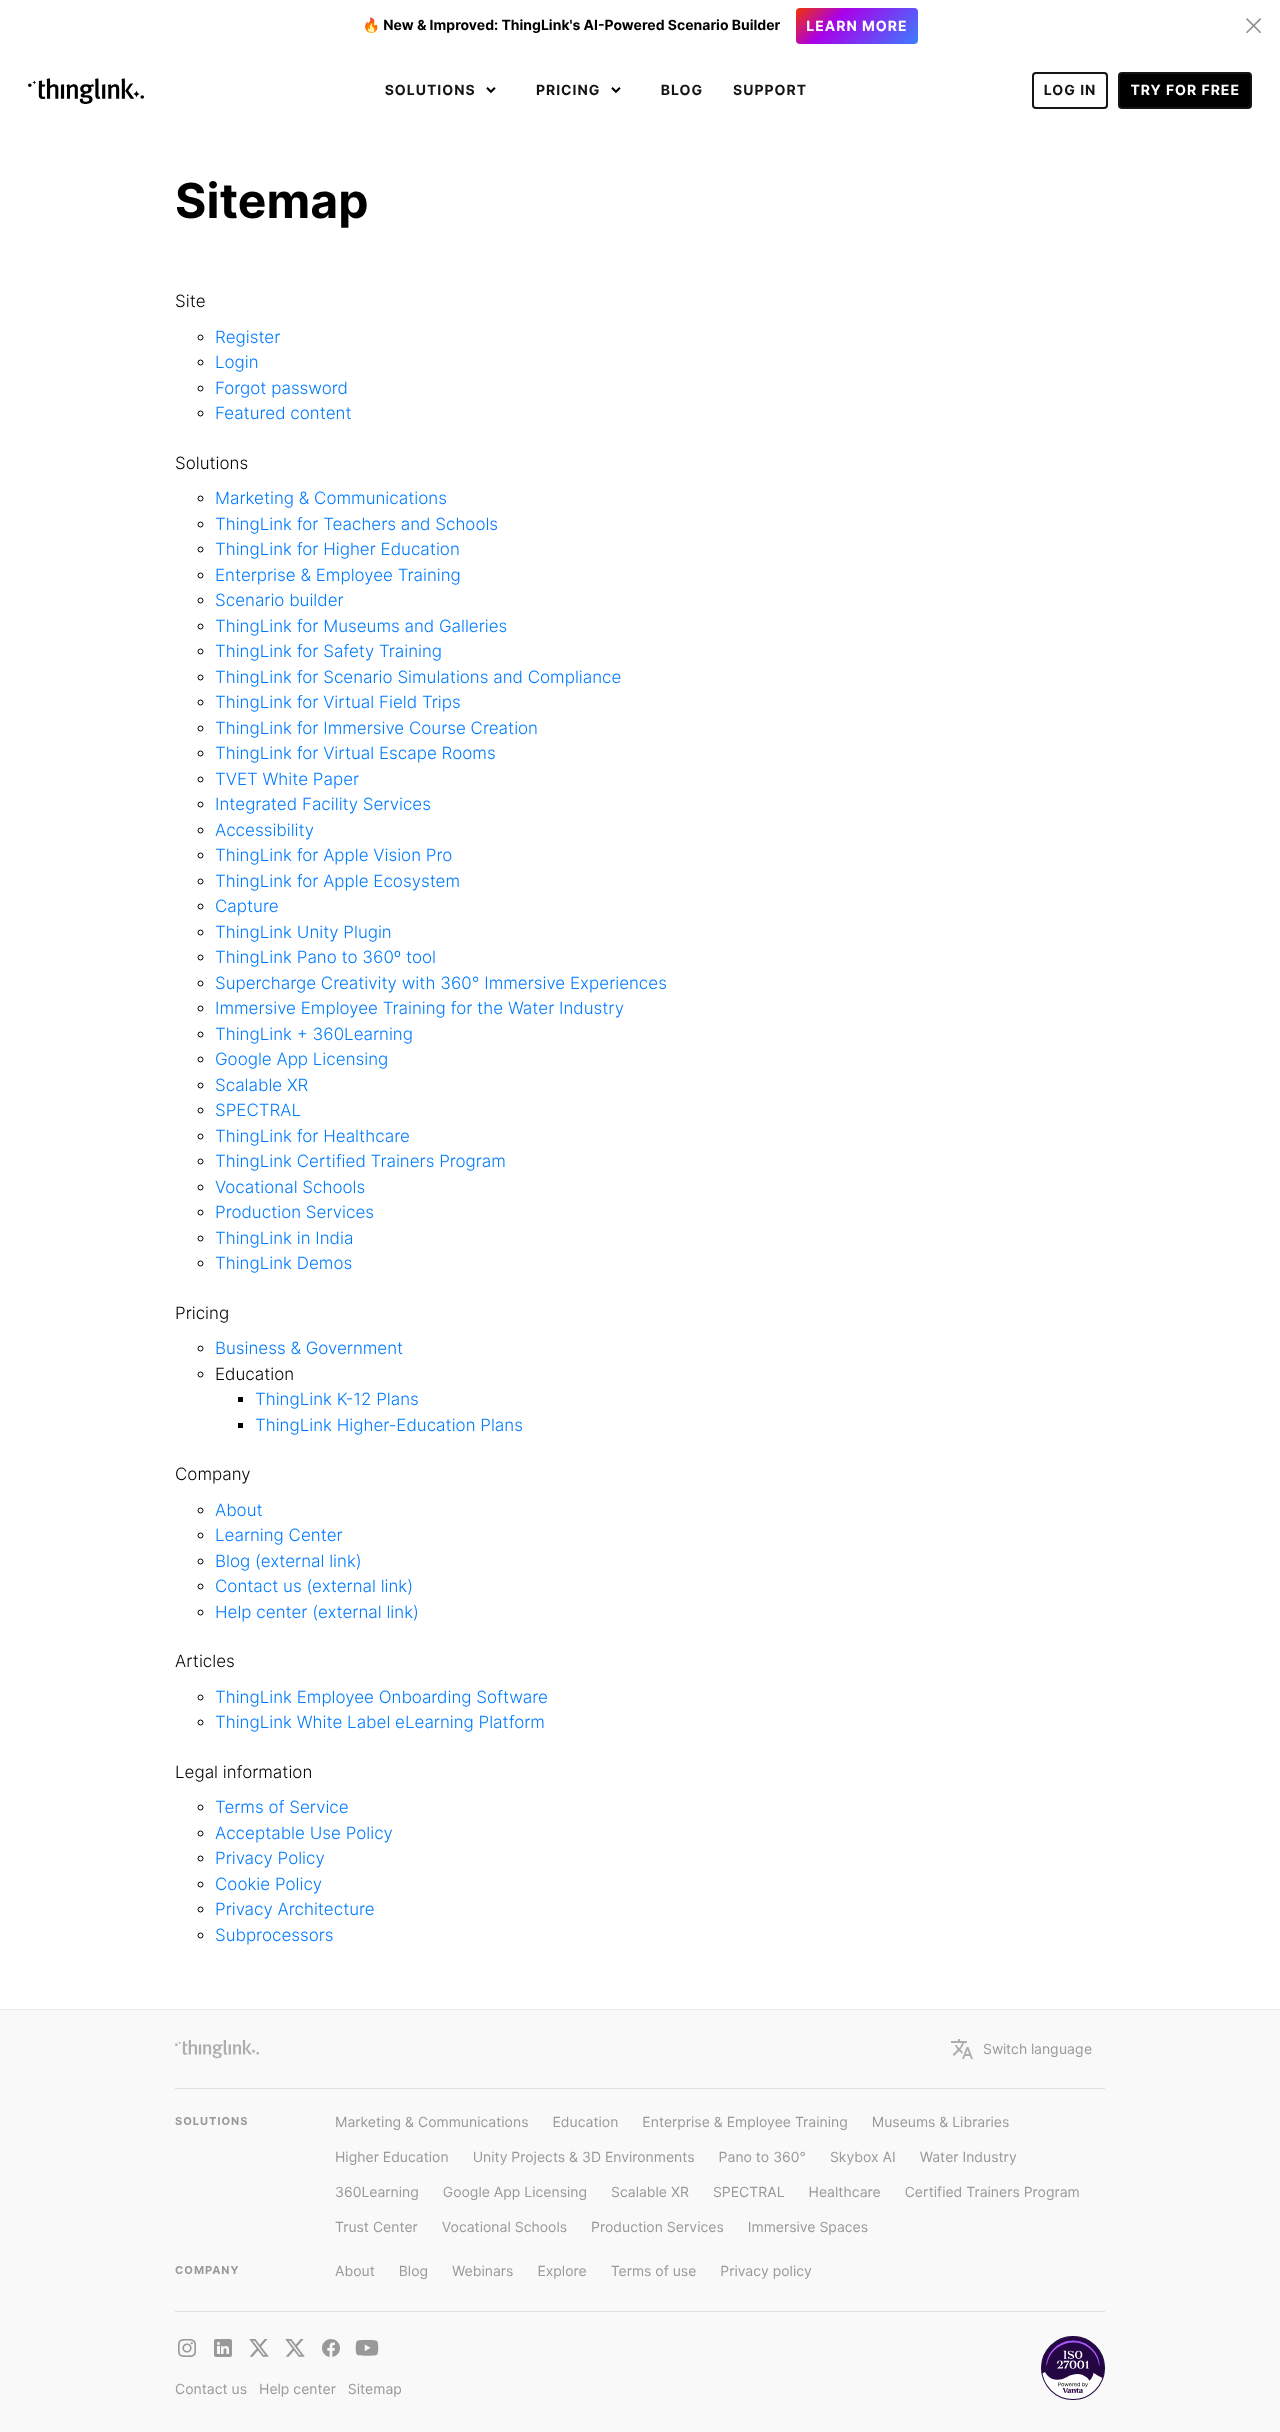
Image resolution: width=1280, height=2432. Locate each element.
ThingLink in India (284, 1239)
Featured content (283, 414)
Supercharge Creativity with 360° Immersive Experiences (441, 984)
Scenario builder (279, 601)
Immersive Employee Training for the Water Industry (419, 1009)
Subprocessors (274, 1936)
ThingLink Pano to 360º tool (325, 958)
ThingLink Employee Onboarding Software (381, 1698)
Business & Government (309, 1349)
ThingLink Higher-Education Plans (389, 1426)
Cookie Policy (268, 1885)
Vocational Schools (290, 1188)
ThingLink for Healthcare (312, 1137)
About (239, 1511)
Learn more (856, 26)
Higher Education (392, 2157)
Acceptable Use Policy (304, 1834)
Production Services (294, 1213)
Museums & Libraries (941, 2122)
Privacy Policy (270, 1859)
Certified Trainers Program (992, 2192)
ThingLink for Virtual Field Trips (338, 703)
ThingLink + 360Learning (314, 1035)
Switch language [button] (1037, 2048)
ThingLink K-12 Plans (337, 1400)
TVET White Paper (287, 780)
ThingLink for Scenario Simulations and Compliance (418, 678)
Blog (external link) (288, 1562)
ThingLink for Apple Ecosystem (337, 882)
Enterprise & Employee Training (338, 576)
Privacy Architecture (295, 1910)
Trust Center (376, 2227)
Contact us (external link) (314, 1587)
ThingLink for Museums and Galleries (361, 627)
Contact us (211, 2389)
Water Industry (968, 2157)
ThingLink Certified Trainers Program (360, 1162)
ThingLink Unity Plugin (303, 933)
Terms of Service (282, 1808)
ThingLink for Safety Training (328, 652)
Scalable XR (261, 1086)
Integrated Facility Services (323, 805)
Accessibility (264, 831)
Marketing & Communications (331, 499)
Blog (682, 90)
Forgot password (281, 389)
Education (585, 2122)
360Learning (377, 2192)
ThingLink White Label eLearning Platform (380, 1723)
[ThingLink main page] (217, 2049)
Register (247, 338)
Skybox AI (863, 2157)
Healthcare (845, 2192)
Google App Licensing (301, 1060)
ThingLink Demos (283, 1264)
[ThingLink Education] (367, 2348)
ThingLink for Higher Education (337, 550)
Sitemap (375, 2389)
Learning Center (279, 1536)
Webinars (482, 2271)
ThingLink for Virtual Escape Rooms (355, 754)
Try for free (1185, 90)
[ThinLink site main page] (86, 91)
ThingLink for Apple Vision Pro (333, 856)
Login (237, 363)
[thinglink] (223, 2348)
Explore (561, 2271)
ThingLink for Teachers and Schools (356, 525)
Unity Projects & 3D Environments (584, 2157)
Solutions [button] (432, 90)
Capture (247, 907)
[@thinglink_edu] (295, 2348)
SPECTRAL (258, 1111)
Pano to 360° (762, 2157)
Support (770, 90)
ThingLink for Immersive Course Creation (376, 729)
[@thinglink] (187, 2348)
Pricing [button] (570, 90)
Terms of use (654, 2271)
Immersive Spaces (808, 2227)
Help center (297, 2389)
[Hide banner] (1254, 26)
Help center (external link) (317, 1613)
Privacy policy (766, 2271)
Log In (1070, 90)
